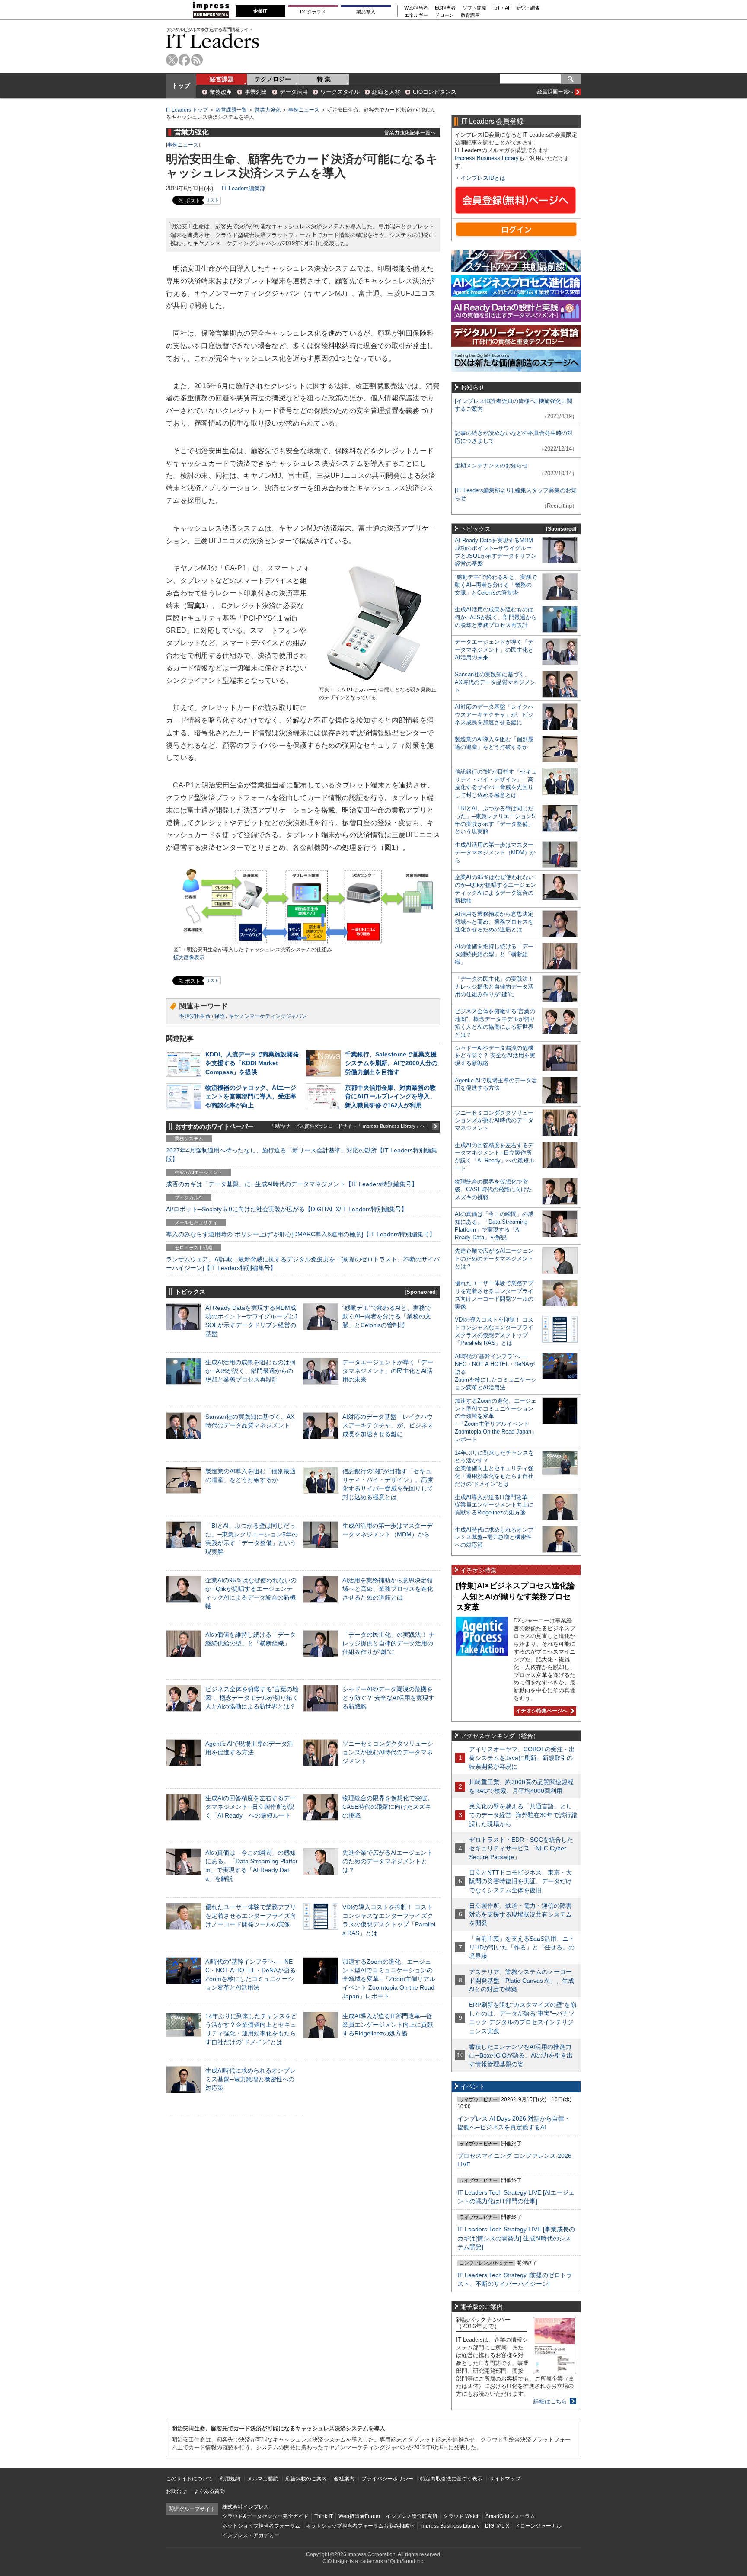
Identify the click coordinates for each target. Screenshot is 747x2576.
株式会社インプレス (246, 2507)
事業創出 (256, 92)
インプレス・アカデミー (251, 2535)
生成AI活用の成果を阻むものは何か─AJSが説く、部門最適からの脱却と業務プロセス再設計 (251, 1371)
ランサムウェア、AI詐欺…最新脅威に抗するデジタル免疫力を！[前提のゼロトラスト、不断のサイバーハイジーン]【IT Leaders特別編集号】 (303, 1264)
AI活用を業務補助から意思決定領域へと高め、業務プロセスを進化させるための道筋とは (388, 1589)
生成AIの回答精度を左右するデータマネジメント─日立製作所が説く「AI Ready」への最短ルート (251, 1807)
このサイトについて (189, 2479)
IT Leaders (213, 41)
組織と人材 (386, 92)
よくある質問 (209, 2491)
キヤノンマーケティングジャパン (268, 1016)
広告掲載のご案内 (306, 2479)
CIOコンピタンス (435, 92)
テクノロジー (273, 79)
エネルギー (416, 15)
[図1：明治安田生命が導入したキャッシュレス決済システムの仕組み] (303, 942)
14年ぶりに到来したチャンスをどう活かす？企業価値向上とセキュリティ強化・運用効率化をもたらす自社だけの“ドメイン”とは (494, 1468)
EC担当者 (445, 8)
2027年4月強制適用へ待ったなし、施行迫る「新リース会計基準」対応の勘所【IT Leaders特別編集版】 (302, 1155)
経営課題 (222, 79)
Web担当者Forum (359, 2516)
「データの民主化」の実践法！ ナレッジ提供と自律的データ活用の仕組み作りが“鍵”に (389, 1643)
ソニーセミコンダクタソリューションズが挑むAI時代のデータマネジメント (388, 1752)
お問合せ (176, 2491)
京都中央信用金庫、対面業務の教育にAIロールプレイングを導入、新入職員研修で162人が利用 (390, 1096)
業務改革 (221, 92)
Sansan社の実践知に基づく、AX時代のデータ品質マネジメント (495, 682)
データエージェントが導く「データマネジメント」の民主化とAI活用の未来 (388, 1371)
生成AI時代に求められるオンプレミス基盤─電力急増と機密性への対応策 (251, 2079)
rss (197, 60)
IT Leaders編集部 (244, 188)
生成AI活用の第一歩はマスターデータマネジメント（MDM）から (495, 853)
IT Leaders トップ (187, 110)
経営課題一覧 (231, 110)
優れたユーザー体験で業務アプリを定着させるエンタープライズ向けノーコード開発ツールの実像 (251, 1916)
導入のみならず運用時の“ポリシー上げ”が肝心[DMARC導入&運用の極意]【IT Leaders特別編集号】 (301, 1234)
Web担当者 (416, 8)
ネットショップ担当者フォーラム (261, 2526)
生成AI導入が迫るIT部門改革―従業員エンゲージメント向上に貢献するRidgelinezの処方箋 (388, 2025)
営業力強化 (268, 110)
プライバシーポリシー (387, 2479)
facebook (184, 60)
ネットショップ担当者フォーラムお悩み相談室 (360, 2526)
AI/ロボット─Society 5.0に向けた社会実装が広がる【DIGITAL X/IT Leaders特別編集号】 (287, 1209)
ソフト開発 (474, 8)
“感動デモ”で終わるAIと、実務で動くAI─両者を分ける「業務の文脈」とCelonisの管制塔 (387, 1316)
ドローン (444, 15)
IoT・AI (501, 8)
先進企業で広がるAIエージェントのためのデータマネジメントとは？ (388, 1861)
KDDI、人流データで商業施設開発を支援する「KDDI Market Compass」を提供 (252, 1063)
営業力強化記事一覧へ (410, 133)
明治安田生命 (195, 1016)
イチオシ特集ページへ (541, 1711)
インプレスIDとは (483, 178)
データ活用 (294, 92)
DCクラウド (313, 12)
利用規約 (230, 2479)
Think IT (324, 2516)
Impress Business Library (487, 158)
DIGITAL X (497, 2526)
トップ (181, 86)
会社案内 (344, 2479)
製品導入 (366, 12)
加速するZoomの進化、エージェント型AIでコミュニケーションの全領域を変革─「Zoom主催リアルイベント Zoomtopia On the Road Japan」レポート (389, 1979)
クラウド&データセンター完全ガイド (265, 2516)
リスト (212, 200)
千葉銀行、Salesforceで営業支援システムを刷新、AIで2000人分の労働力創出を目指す (391, 1063)
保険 (220, 1016)
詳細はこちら (550, 2402)
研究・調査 (528, 8)
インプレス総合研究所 (412, 2516)
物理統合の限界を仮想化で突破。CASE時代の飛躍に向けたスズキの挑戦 (388, 1807)
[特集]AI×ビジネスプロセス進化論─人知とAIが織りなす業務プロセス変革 (516, 1596)
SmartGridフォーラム (510, 2516)
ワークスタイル (340, 92)
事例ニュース (304, 110)
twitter (172, 60)
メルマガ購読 (263, 2479)
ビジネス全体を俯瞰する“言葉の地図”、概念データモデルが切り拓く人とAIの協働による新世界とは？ (252, 1698)
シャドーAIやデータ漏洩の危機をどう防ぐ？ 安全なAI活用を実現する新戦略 (388, 1698)
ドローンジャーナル (538, 2526)
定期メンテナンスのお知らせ (491, 466)
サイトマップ (505, 2479)
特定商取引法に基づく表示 (451, 2479)
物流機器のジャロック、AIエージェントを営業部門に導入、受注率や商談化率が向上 (251, 1096)
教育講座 (470, 15)
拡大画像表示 (189, 957)
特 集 (324, 79)
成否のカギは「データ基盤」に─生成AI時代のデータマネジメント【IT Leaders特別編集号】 (292, 1184)
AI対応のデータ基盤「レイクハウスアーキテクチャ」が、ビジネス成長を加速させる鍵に (388, 1425)
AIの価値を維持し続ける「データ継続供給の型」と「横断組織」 (494, 954)
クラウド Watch (461, 2516)
